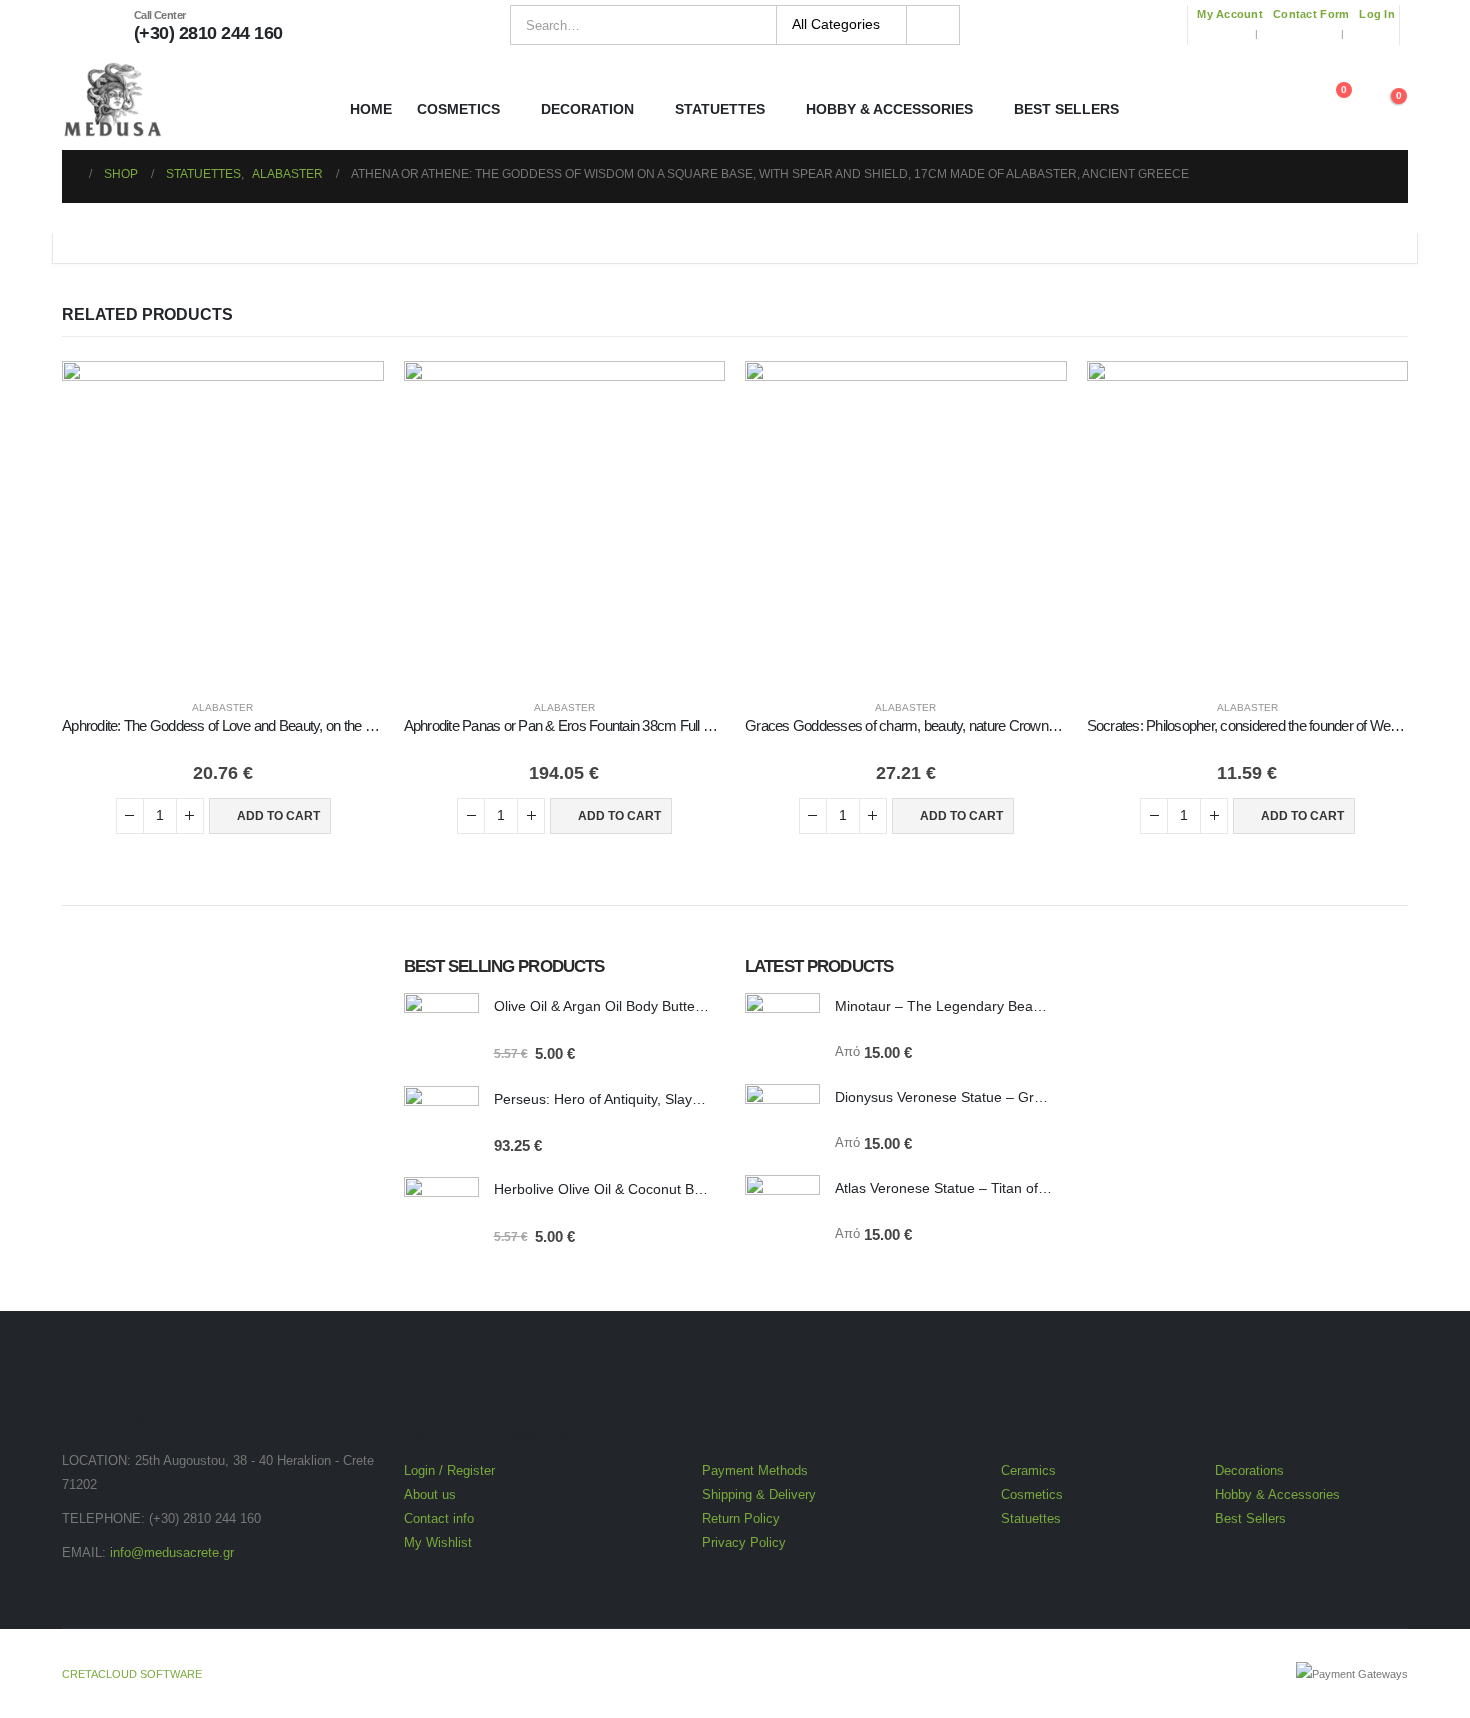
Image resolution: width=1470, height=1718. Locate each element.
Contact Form (1311, 14)
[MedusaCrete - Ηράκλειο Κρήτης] (112, 99)
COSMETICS (458, 109)
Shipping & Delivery (759, 1495)
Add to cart (278, 816)
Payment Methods (755, 1471)
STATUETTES (720, 109)
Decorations (1249, 1471)
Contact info (439, 1519)
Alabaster (222, 707)
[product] (223, 522)
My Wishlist (438, 1543)
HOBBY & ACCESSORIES (889, 109)
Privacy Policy (744, 1543)
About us (430, 1495)
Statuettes (1031, 1519)
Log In (1377, 14)
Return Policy (741, 1519)
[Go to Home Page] (69, 174)
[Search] (933, 25)
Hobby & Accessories (1277, 1495)
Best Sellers (1250, 1519)
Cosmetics (1034, 1495)
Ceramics (1028, 1471)
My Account (1230, 14)
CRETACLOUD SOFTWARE (132, 1674)
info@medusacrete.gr (172, 1553)
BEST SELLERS (1066, 109)
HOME (371, 109)
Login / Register (449, 1471)
